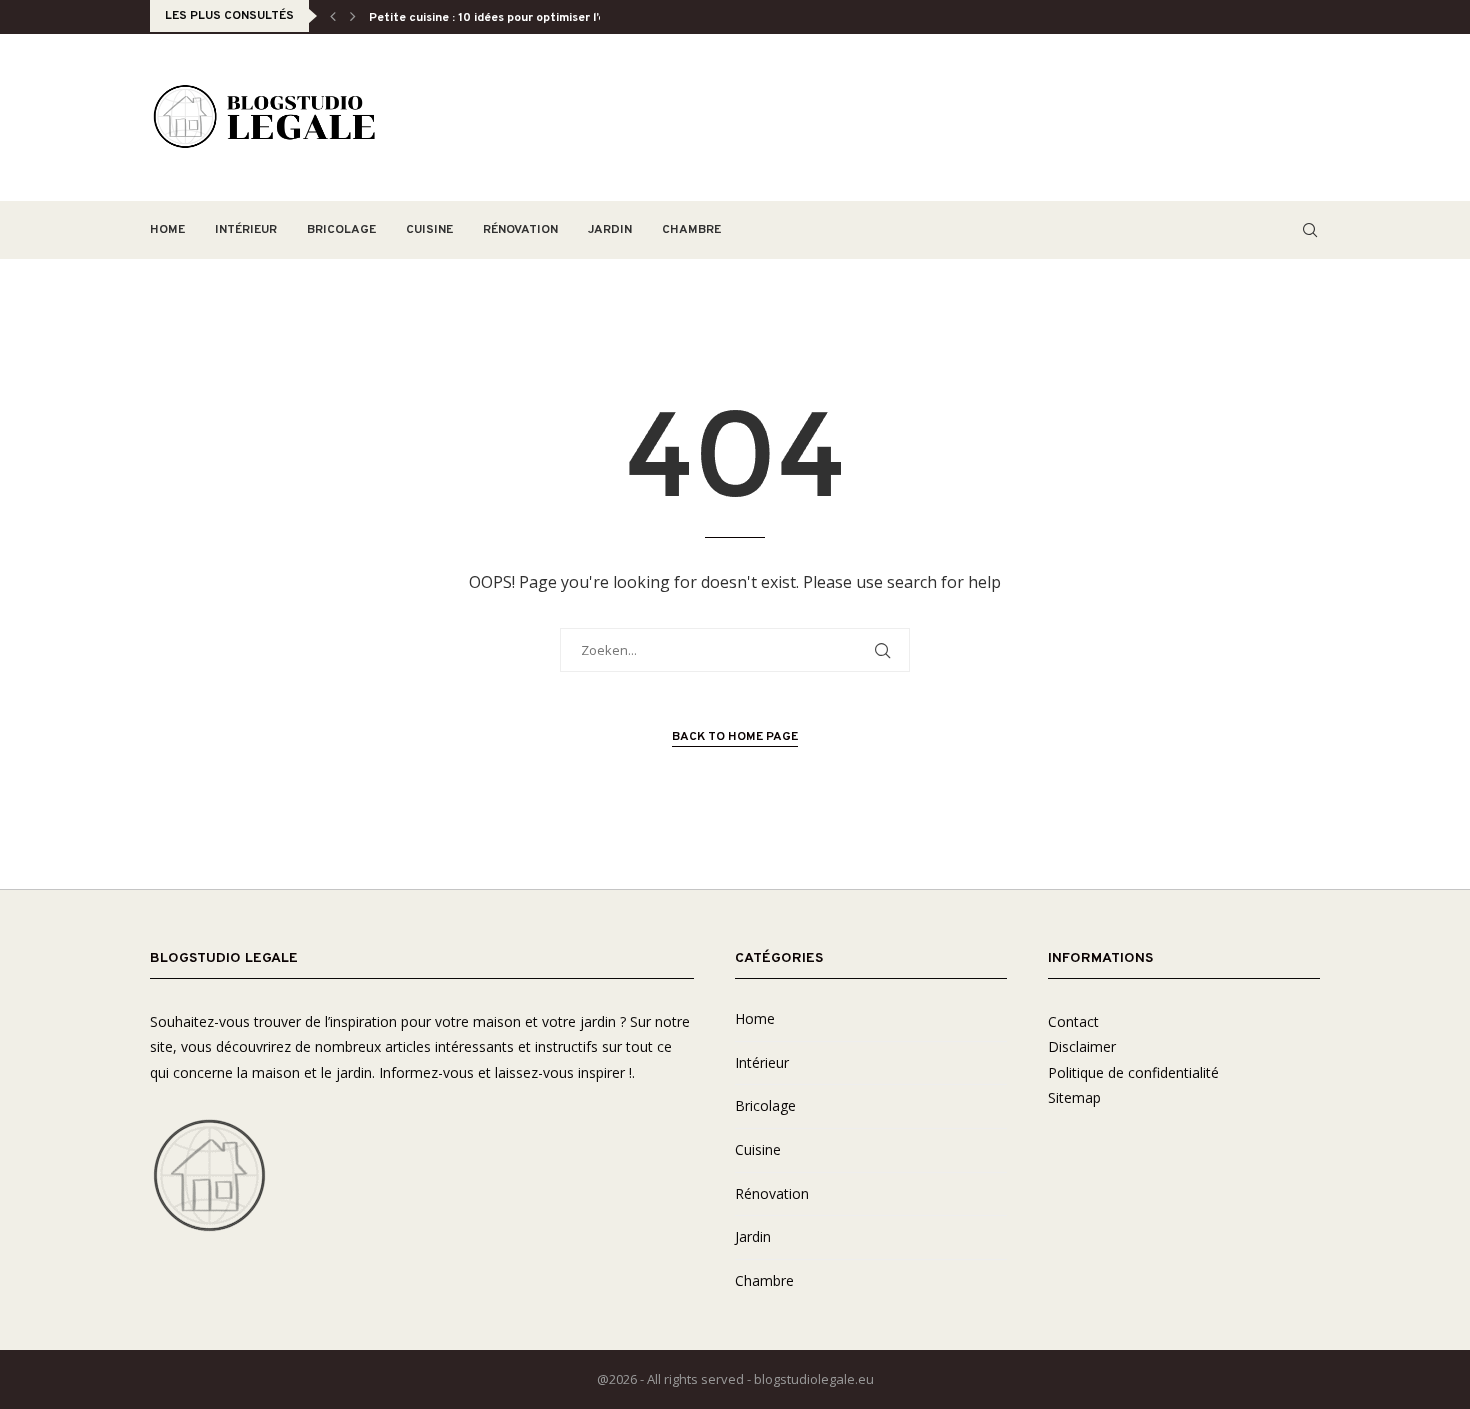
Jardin (610, 230)
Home (167, 230)
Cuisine (429, 230)
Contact (1073, 1021)
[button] (333, 16)
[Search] (1310, 230)
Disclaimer (1082, 1046)
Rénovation (520, 230)
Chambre (691, 230)
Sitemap (1074, 1097)
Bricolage (341, 230)
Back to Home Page (735, 737)
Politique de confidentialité (1133, 1072)
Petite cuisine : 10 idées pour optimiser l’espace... (508, 18)
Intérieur (246, 230)
